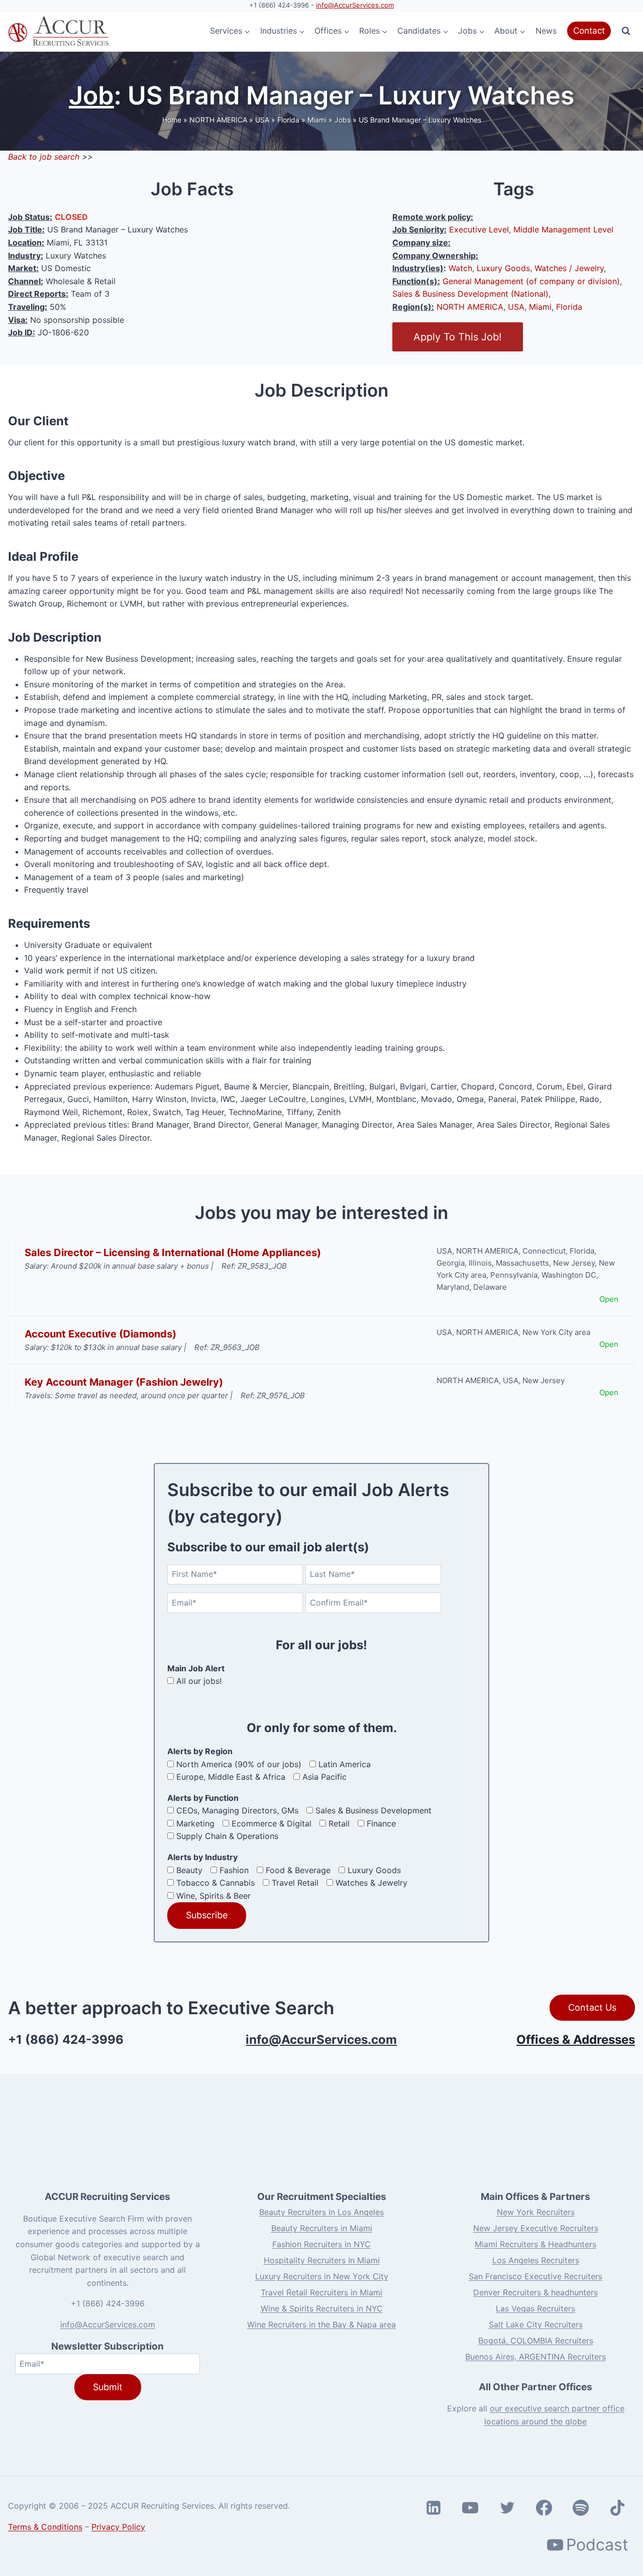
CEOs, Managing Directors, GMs (237, 1810)
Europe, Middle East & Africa (231, 1777)
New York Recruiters (536, 2212)
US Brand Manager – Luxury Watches (420, 120)
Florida (288, 120)
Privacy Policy (118, 2527)
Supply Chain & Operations (227, 1836)
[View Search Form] (626, 31)
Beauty (189, 1870)
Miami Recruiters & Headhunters (535, 2244)
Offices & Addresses (576, 2040)
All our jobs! (199, 1681)
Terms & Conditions (45, 2527)
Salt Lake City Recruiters (536, 2324)
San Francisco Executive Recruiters (535, 2276)
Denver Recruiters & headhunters (535, 2292)
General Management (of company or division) (531, 281)
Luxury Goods (503, 268)
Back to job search (44, 157)
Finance (381, 1823)
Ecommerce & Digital (272, 1823)
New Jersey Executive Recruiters (536, 2228)
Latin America (345, 1764)
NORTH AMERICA (218, 120)
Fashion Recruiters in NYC (321, 2244)
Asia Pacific (325, 1777)
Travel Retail (295, 1883)
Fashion (234, 1870)
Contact (589, 31)
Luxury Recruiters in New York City (322, 2276)
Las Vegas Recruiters (535, 2308)
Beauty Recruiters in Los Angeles (321, 2212)
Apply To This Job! (458, 337)
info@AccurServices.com (355, 5)
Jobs (343, 120)
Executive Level (479, 229)
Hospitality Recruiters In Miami (322, 2260)
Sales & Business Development (373, 1810)
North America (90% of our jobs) (239, 1764)
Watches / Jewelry (569, 268)
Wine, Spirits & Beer (213, 1896)
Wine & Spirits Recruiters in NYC (322, 2308)
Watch (460, 268)
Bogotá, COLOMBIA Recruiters (536, 2341)
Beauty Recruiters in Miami (322, 2228)
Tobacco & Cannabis (216, 1883)
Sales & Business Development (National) (470, 294)
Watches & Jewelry (371, 1883)
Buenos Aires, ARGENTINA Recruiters (535, 2357)
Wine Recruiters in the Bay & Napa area (321, 2324)
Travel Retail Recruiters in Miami (321, 2292)
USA (262, 120)
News (546, 31)
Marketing (195, 1823)
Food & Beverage (298, 1870)
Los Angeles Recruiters (536, 2260)
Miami (317, 120)
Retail (339, 1823)
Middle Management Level (563, 229)
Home (172, 120)
